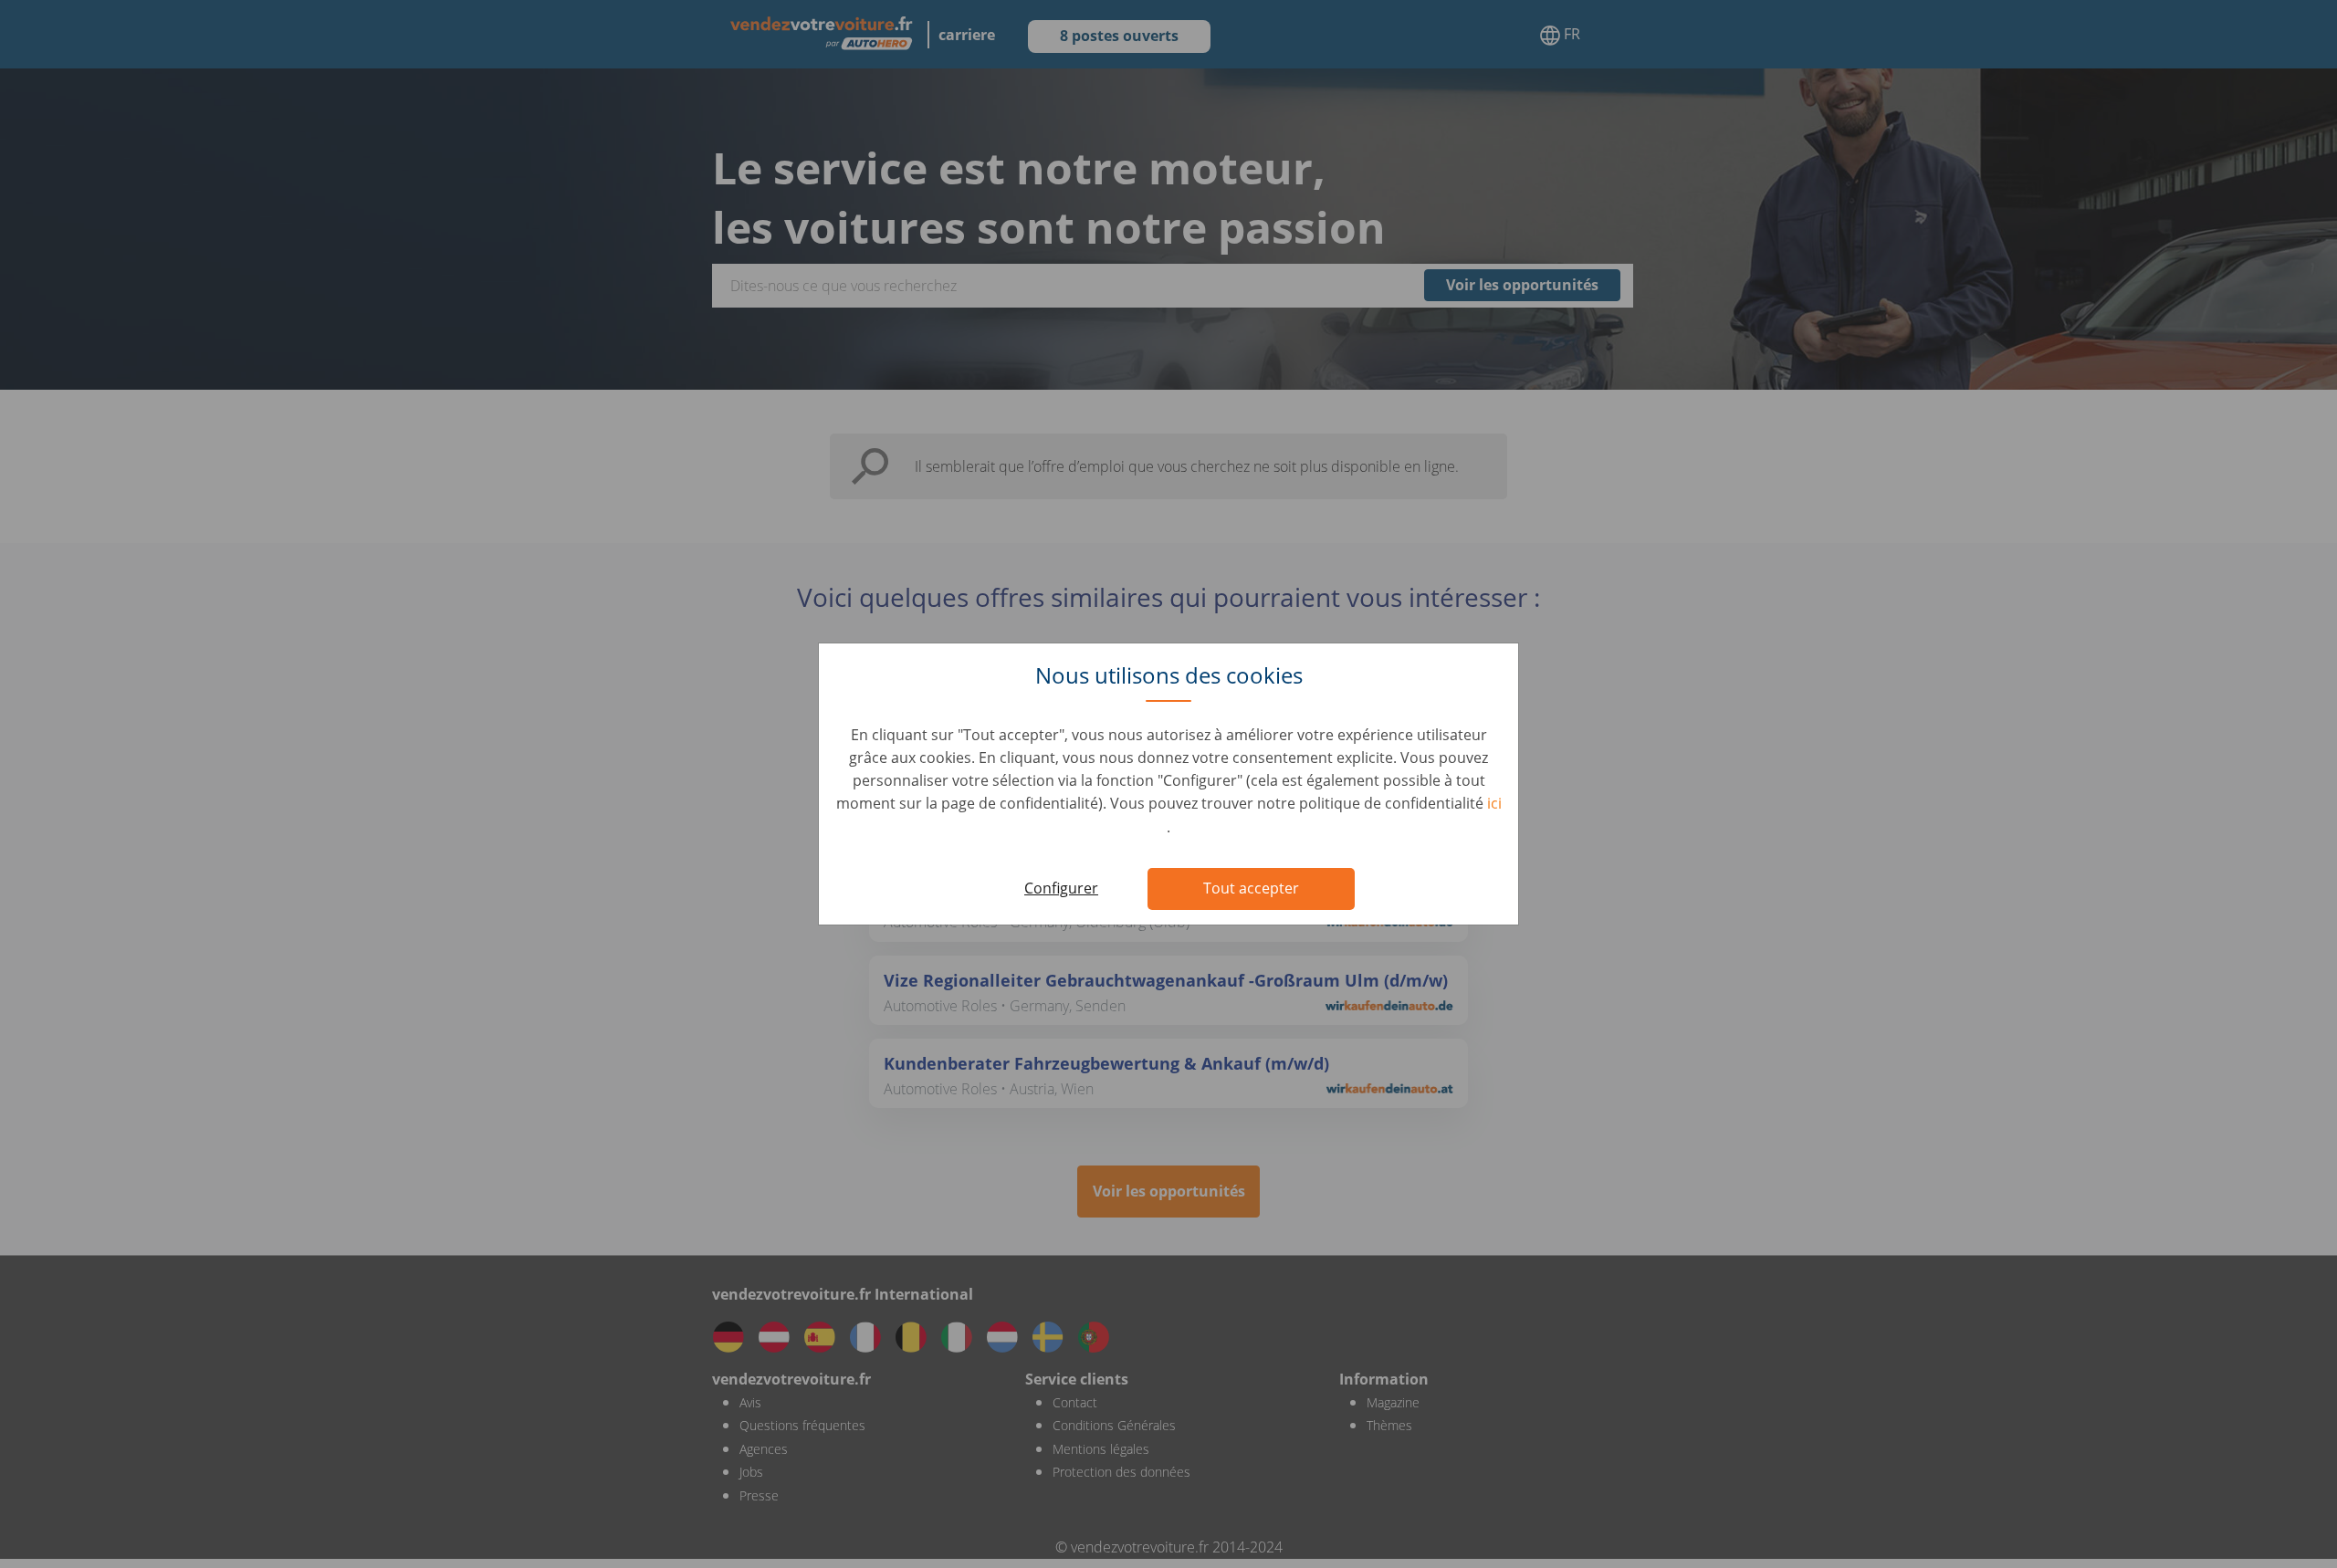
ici (1494, 803)
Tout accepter (1251, 888)
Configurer (1061, 888)
